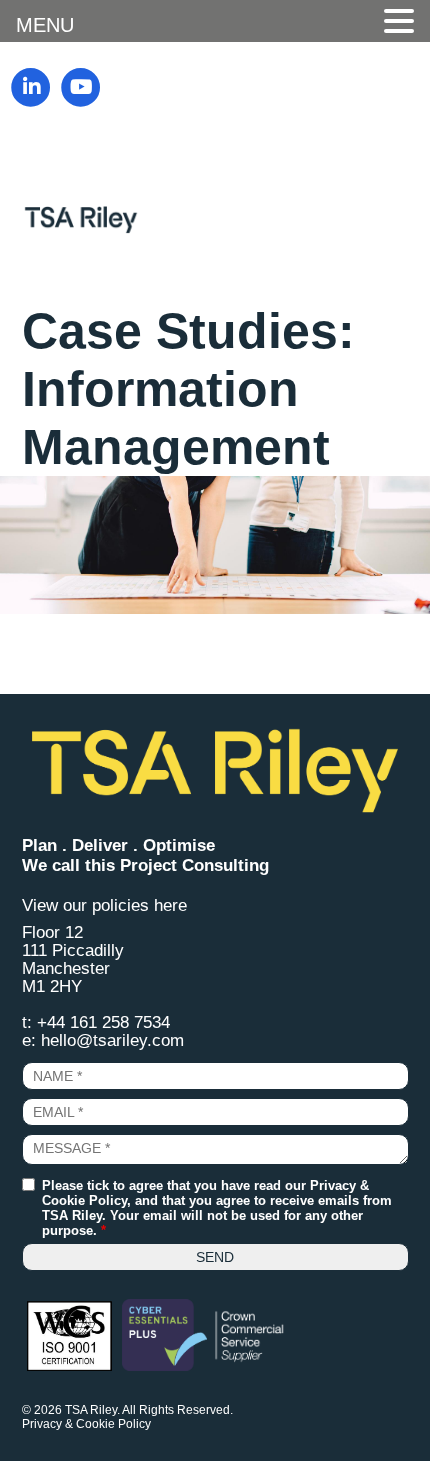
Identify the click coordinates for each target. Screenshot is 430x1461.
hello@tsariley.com (112, 1040)
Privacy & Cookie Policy (86, 1424)
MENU (45, 25)
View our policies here (104, 905)
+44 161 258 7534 (103, 1022)
